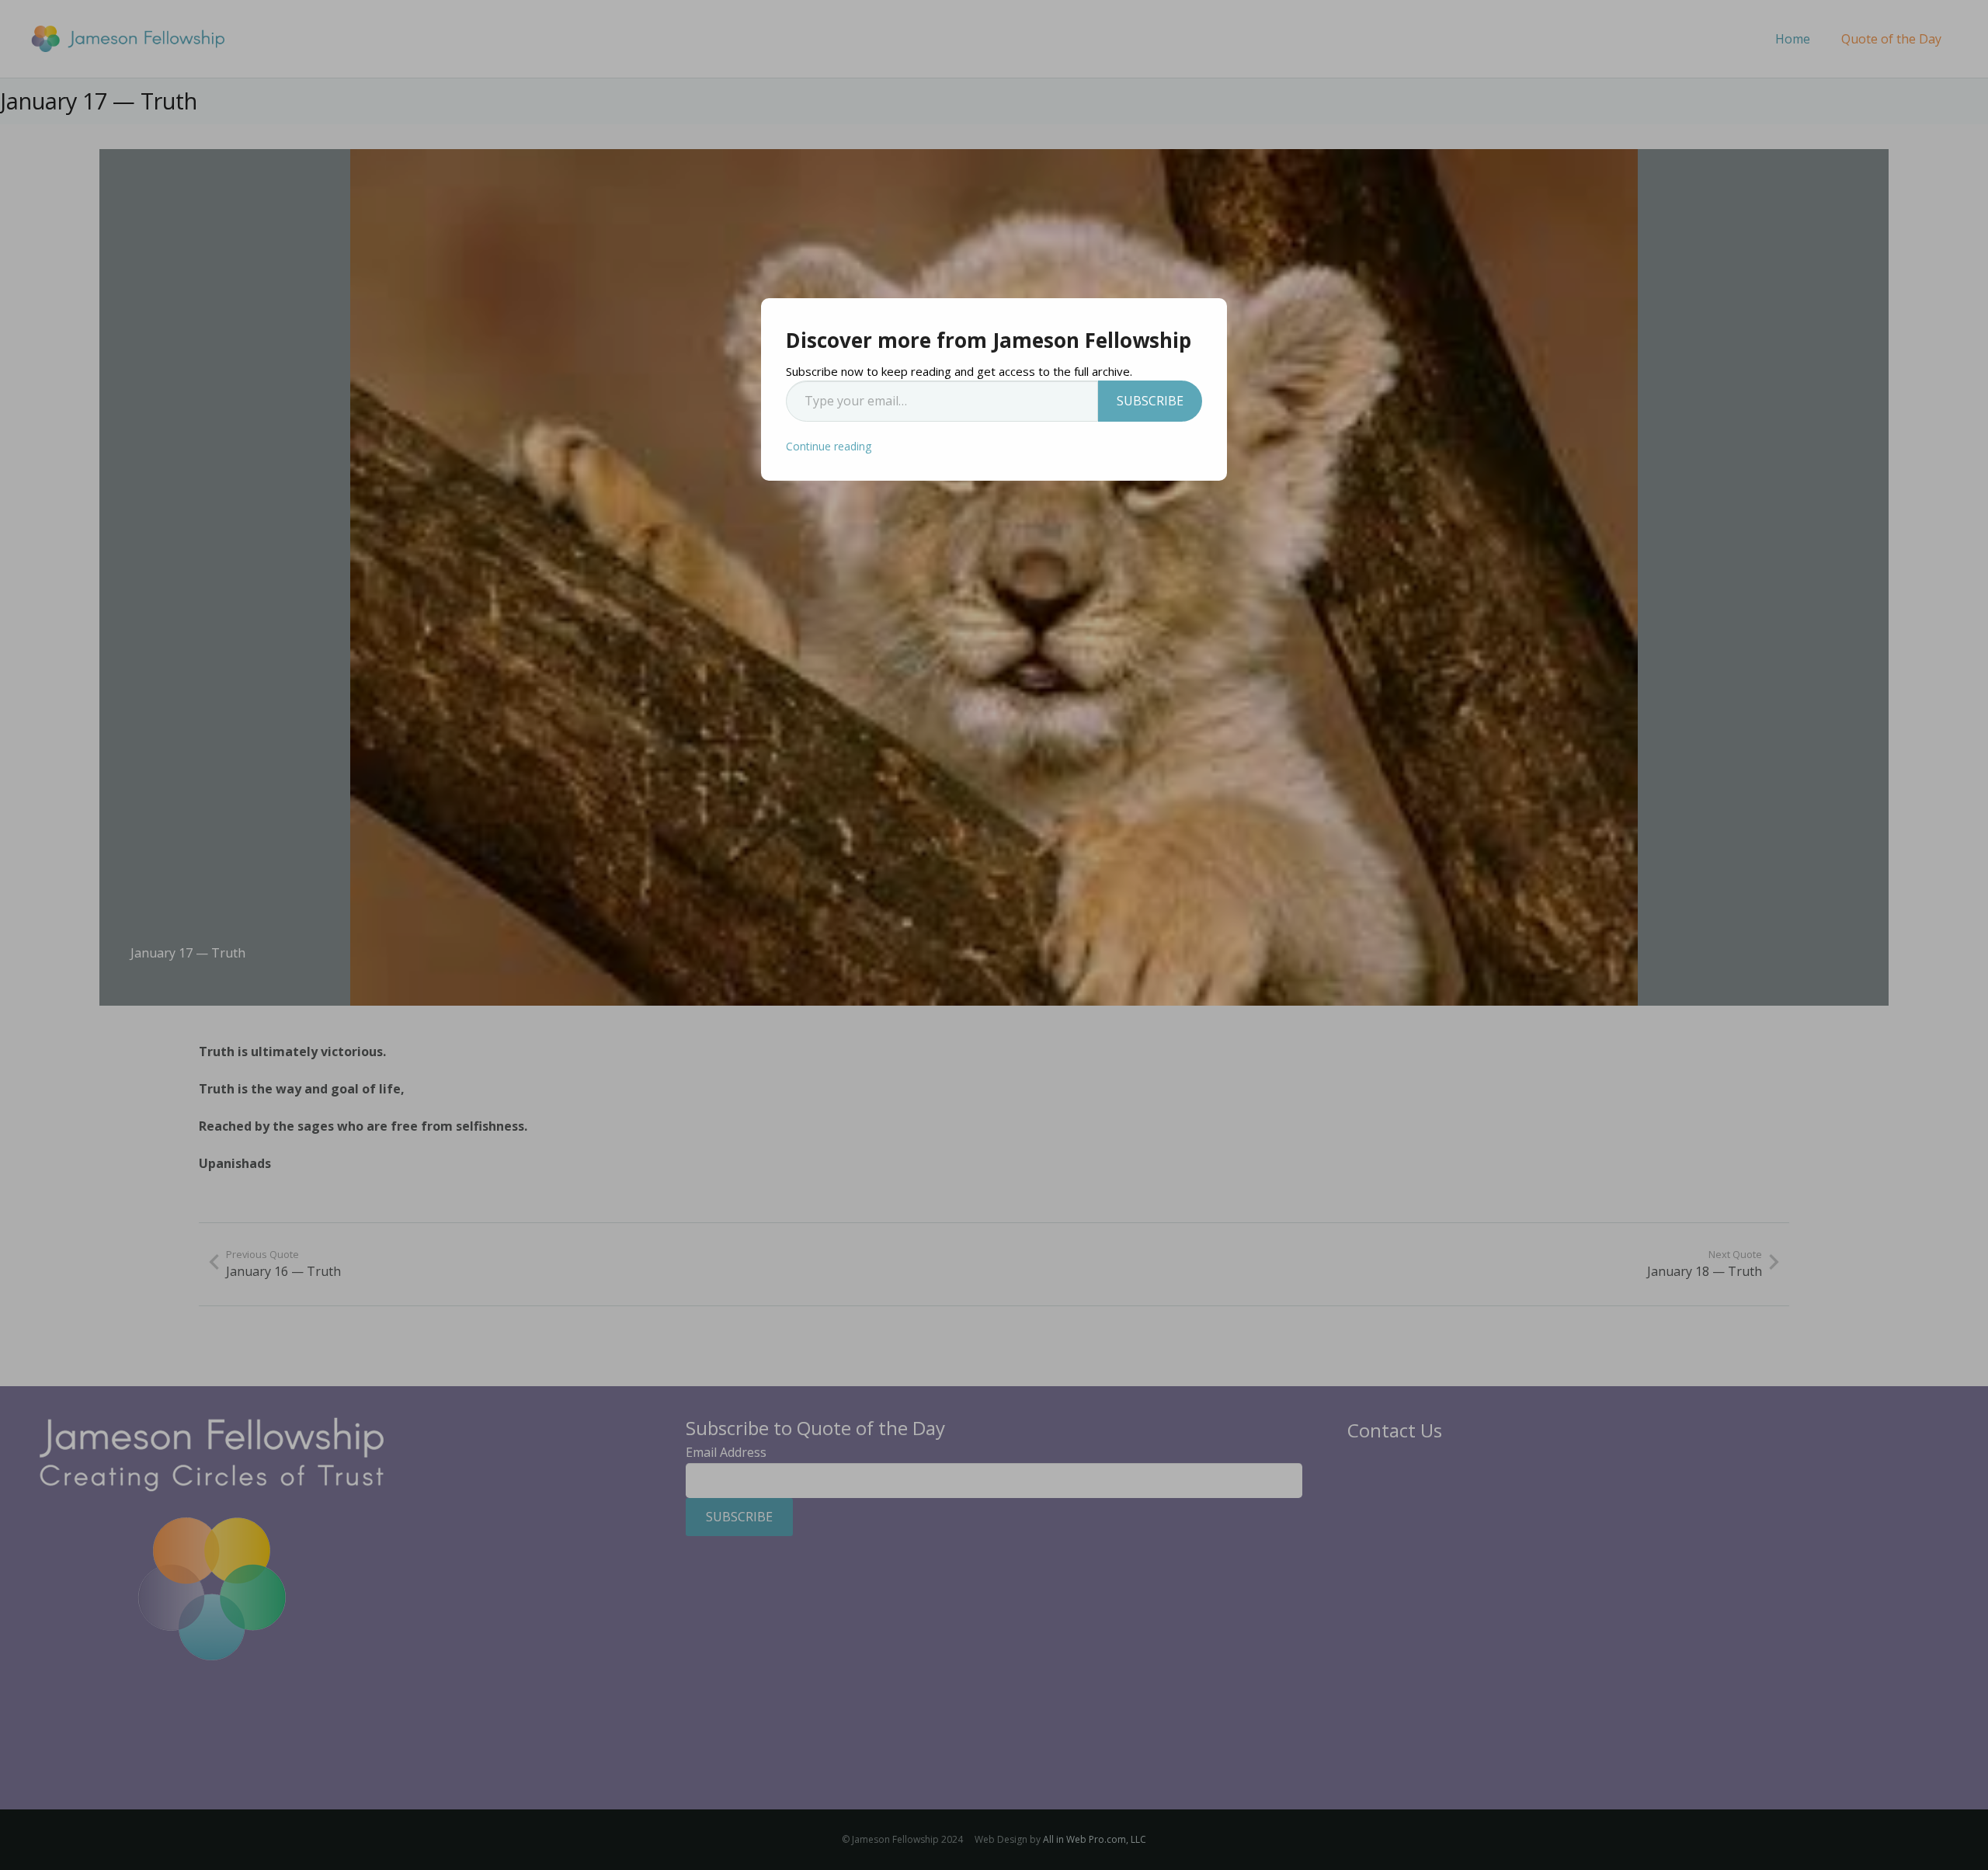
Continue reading (829, 446)
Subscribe (1150, 401)
